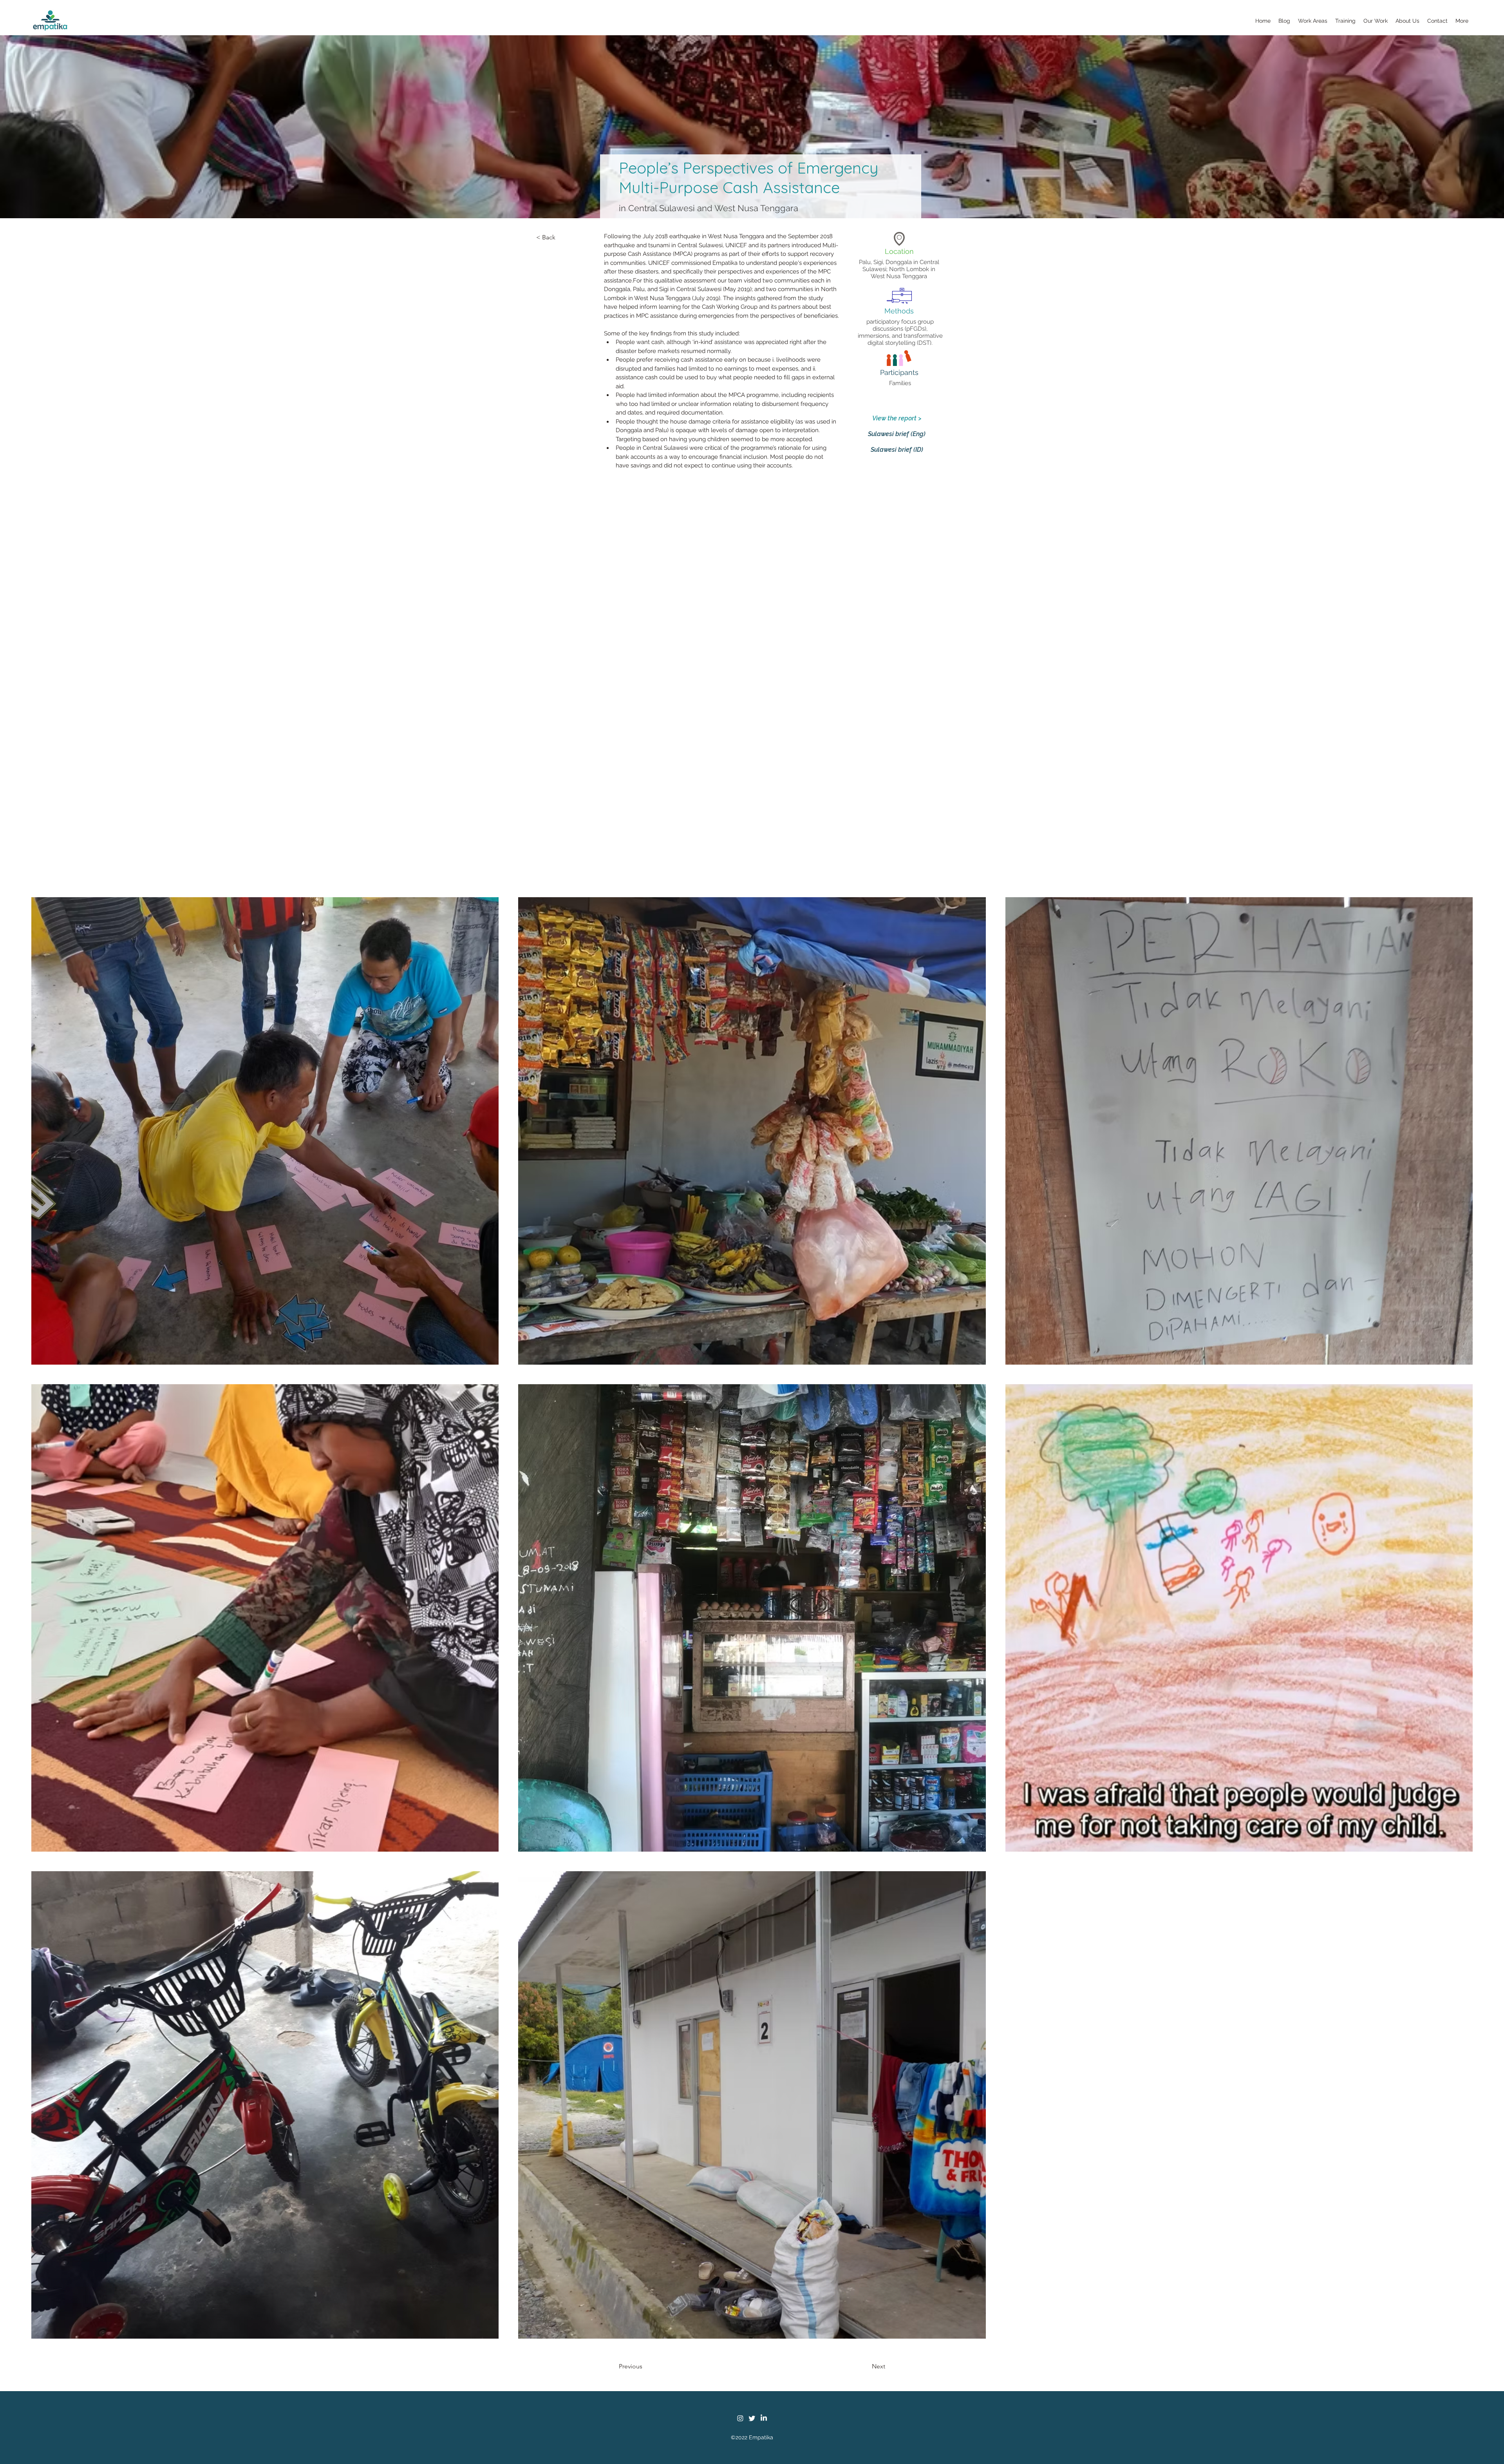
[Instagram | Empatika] (740, 2418)
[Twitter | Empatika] (752, 2418)
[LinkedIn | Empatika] (764, 2418)
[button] (1313, 21)
